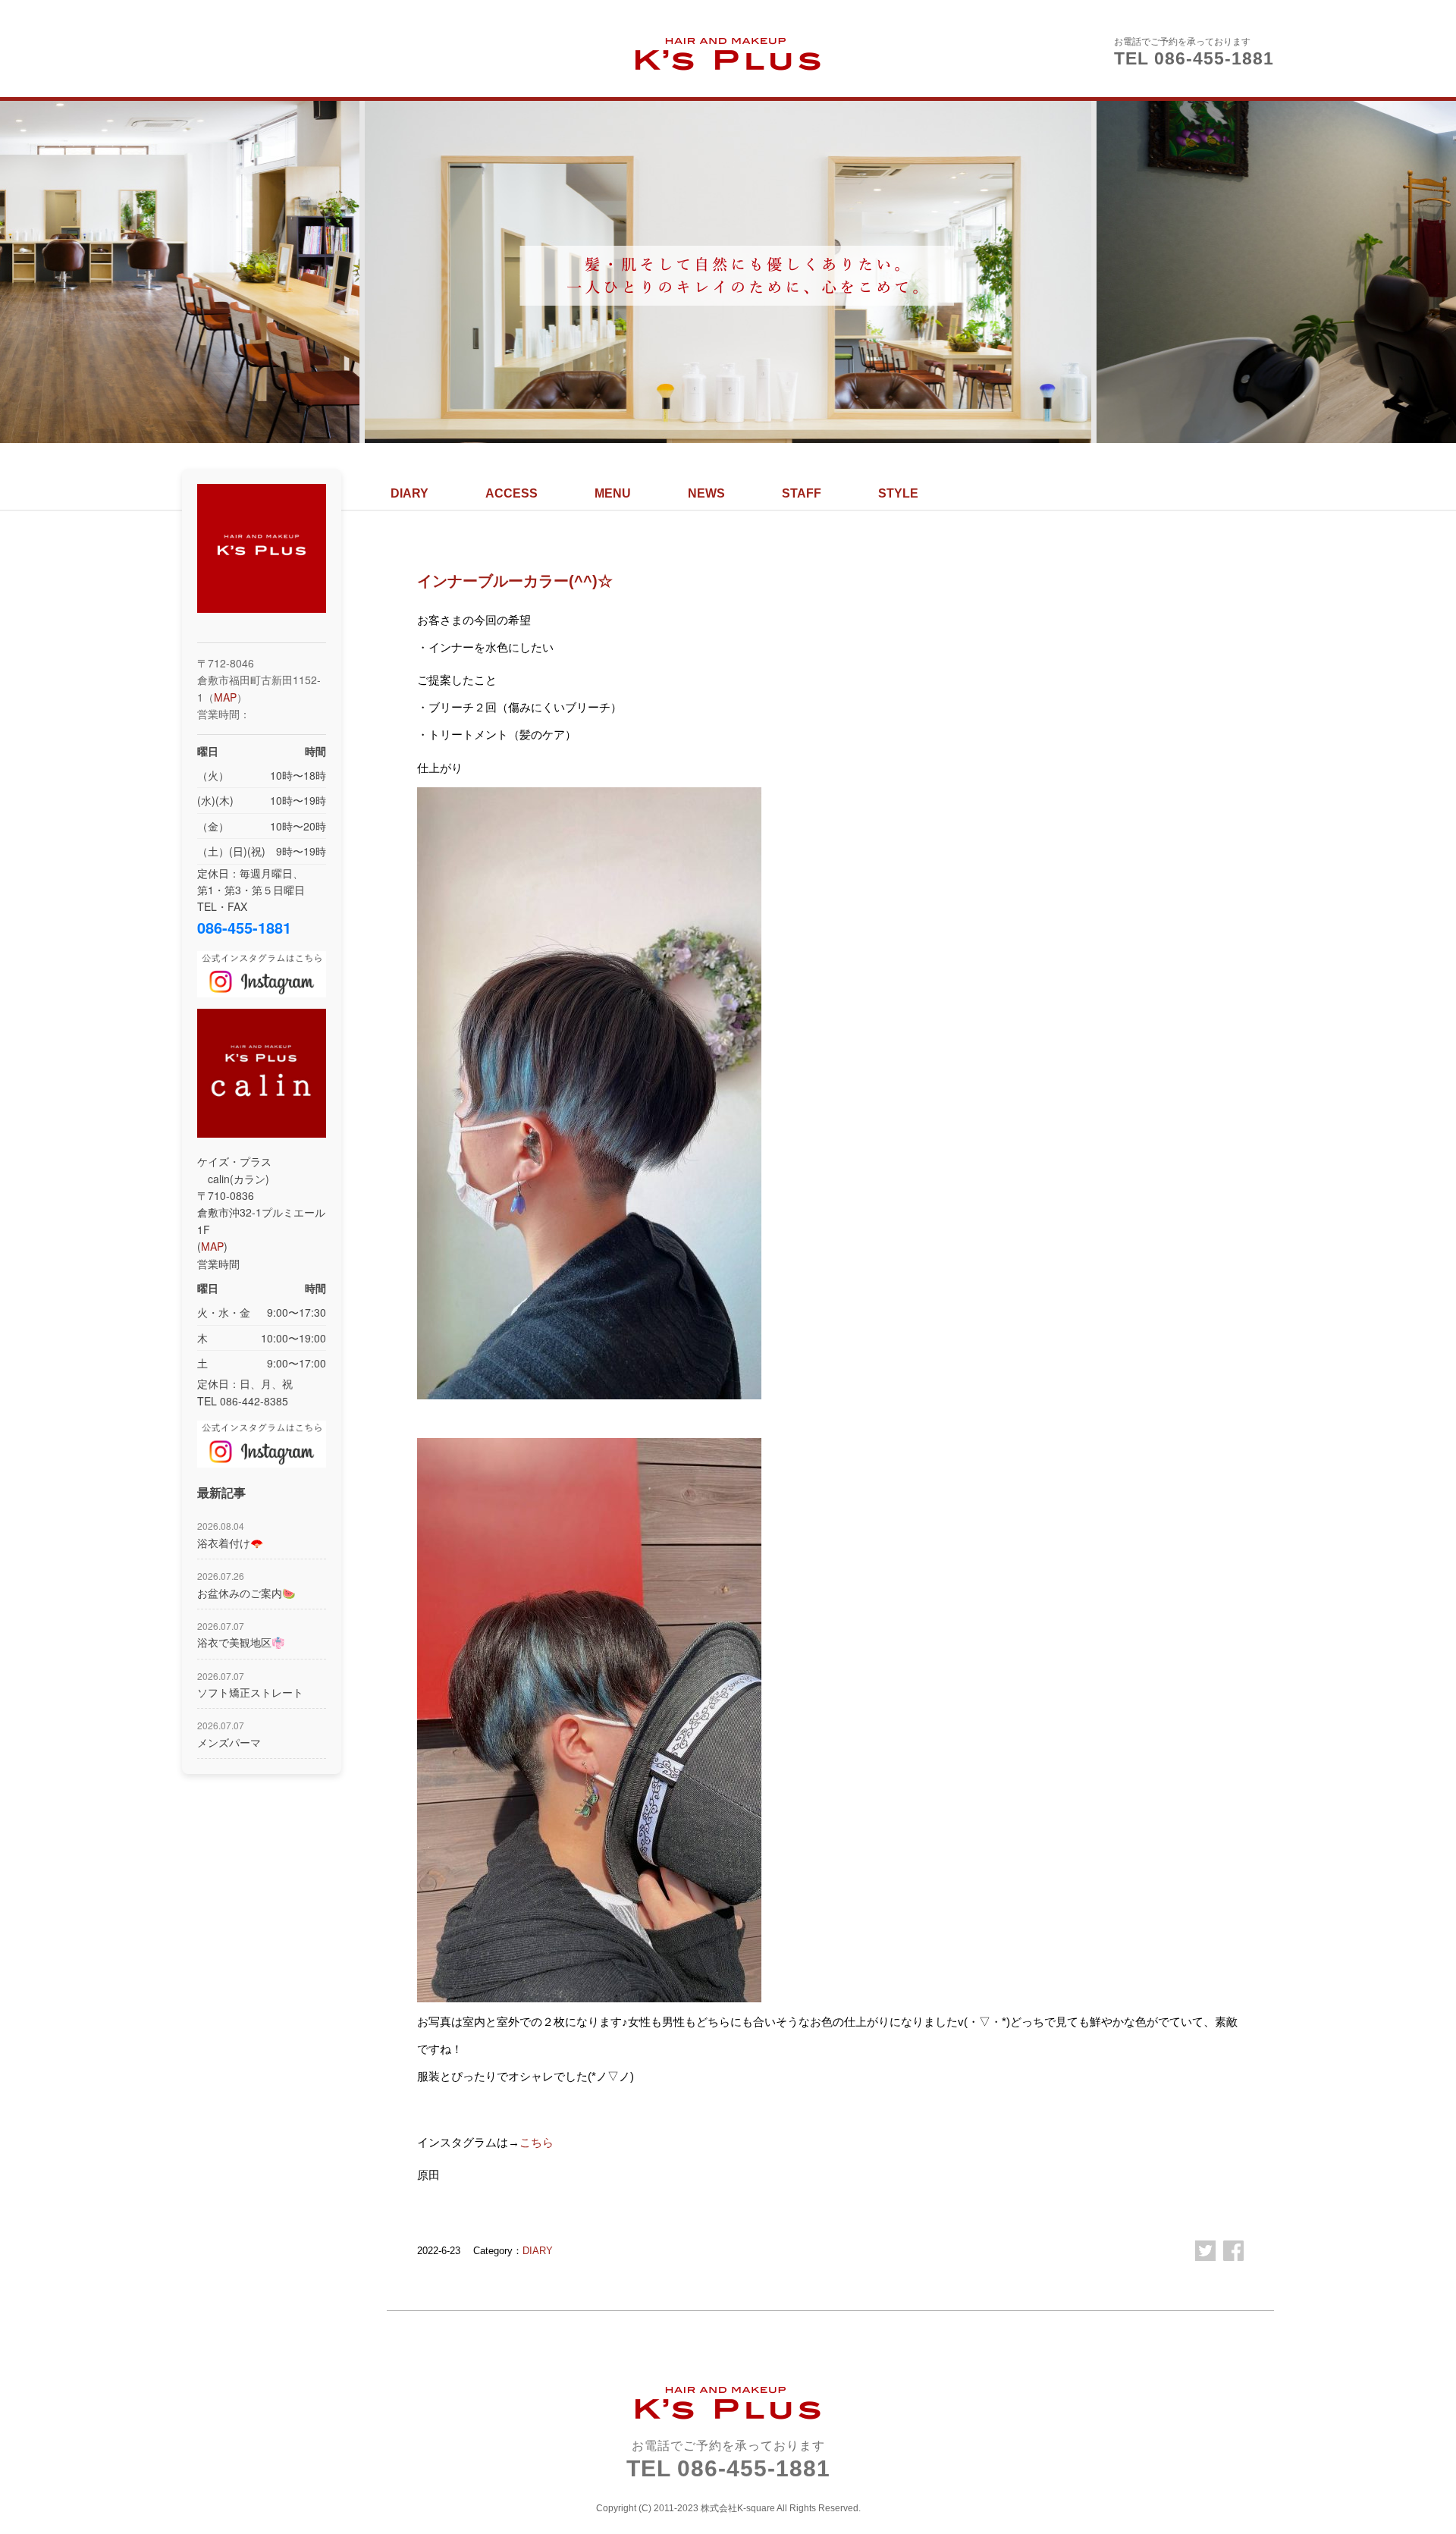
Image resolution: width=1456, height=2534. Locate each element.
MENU (613, 493)
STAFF (802, 493)
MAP (225, 697)
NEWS (706, 493)
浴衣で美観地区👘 (241, 1634)
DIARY (409, 493)
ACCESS (511, 493)
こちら (537, 2142)
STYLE (898, 493)
